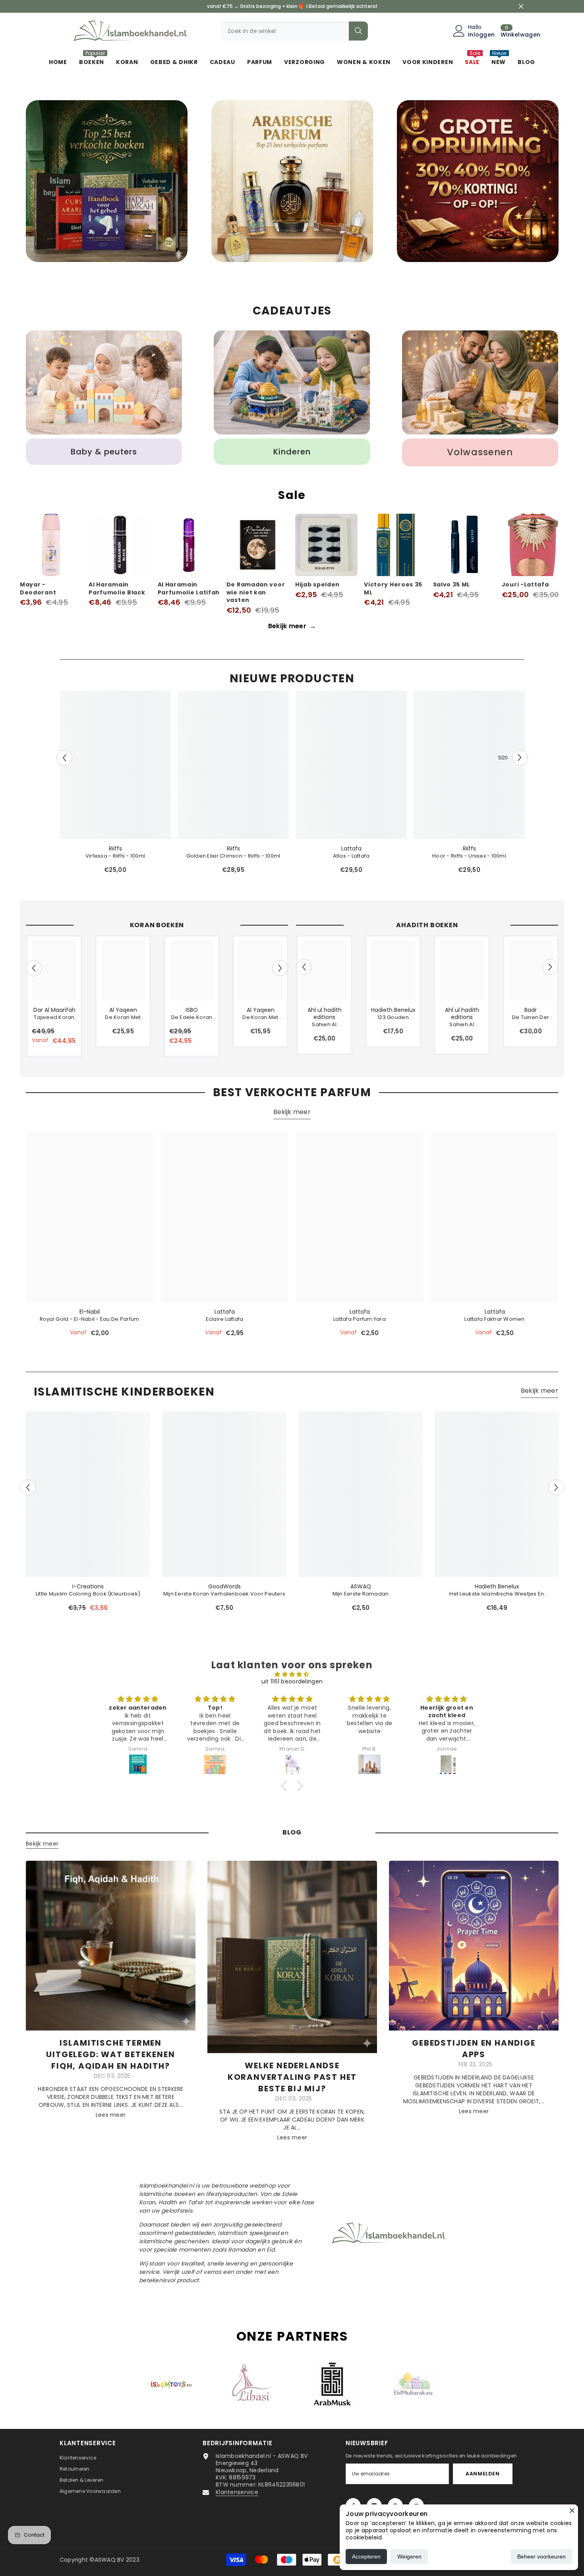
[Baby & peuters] (104, 382)
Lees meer (111, 2115)
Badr (531, 1010)
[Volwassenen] (480, 382)
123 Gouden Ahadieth (393, 1017)
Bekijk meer (292, 626)
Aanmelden (482, 2474)
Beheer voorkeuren (541, 2557)
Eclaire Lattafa (225, 1319)
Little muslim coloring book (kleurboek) (88, 1594)
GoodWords (224, 1586)
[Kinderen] (292, 382)
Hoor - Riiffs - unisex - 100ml (469, 856)
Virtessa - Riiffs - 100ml (115, 856)
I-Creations (88, 1586)
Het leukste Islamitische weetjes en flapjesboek (497, 1594)
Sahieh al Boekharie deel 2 (462, 1025)
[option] (107, 183)
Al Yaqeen (123, 1010)
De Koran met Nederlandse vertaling (123, 1017)
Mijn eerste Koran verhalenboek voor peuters (224, 1594)
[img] (292, 1674)
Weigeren (409, 2557)
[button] (64, 758)
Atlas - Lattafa (351, 856)
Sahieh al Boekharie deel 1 (324, 1025)
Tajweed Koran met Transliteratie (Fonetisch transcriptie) (54, 1017)
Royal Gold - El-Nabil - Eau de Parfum (90, 1319)
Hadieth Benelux (393, 1010)
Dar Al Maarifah (54, 1010)
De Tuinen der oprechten (531, 1017)
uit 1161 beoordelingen (292, 1681)
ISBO (192, 1010)
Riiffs (115, 848)
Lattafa (351, 848)
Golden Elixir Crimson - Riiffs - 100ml (233, 856)
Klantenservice (237, 2492)
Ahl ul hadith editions (325, 1013)
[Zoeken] (294, 31)
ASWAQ (361, 1586)
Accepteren (366, 2557)
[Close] (572, 2510)
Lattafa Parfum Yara (360, 1319)
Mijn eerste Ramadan (361, 1594)
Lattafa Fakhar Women (494, 1319)
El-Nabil (90, 1312)
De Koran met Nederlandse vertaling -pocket (260, 1017)
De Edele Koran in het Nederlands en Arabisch (192, 1017)
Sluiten (521, 7)
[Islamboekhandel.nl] (107, 181)
